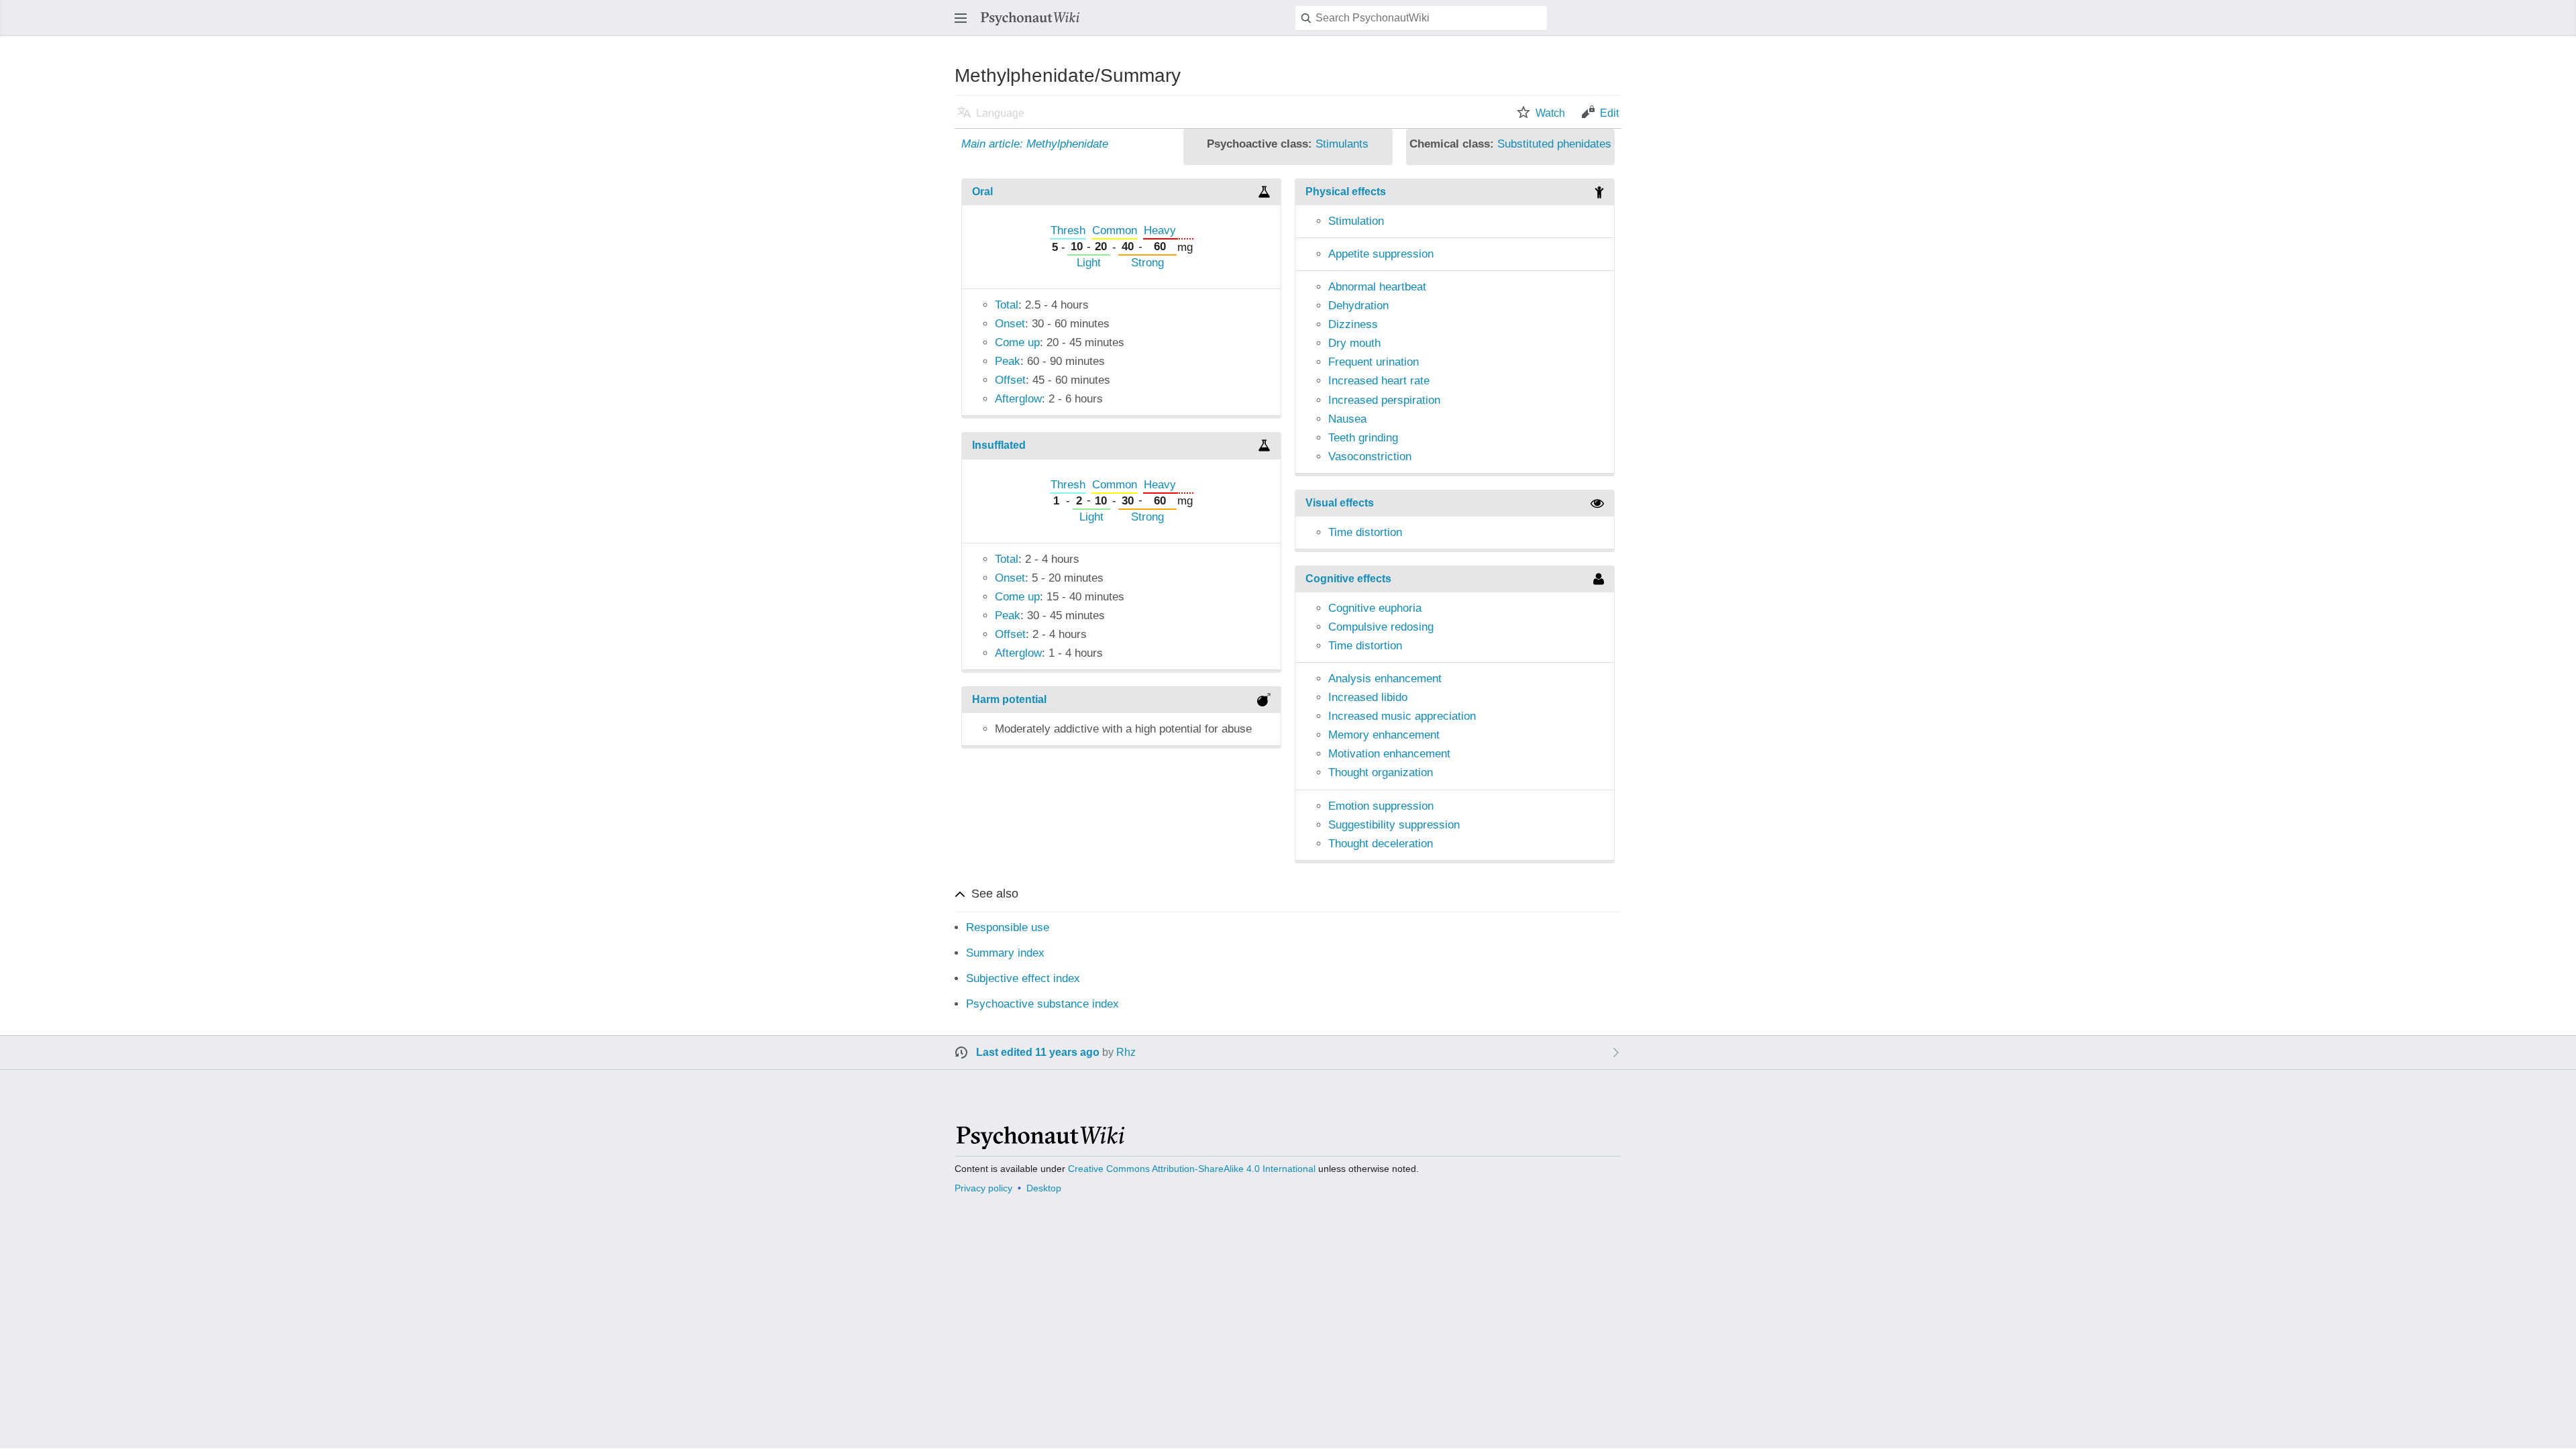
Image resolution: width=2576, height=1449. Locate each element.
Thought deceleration (1381, 844)
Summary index (1005, 953)
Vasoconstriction (1370, 457)
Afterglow (1018, 399)
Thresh (1068, 230)
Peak (1008, 361)
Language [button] (1000, 113)
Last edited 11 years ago (1038, 1052)
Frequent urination (1374, 362)
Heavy (1160, 230)
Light (1089, 263)
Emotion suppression (1381, 806)
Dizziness (1353, 324)
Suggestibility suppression (1394, 825)
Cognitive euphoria (1375, 608)
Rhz (1126, 1052)
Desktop (1044, 1188)
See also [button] (995, 894)
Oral (982, 192)
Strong (1147, 263)
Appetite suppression (1381, 254)
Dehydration (1358, 306)
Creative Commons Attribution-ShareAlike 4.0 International (1192, 1169)
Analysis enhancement (1385, 679)
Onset (1010, 324)
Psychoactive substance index (1042, 1004)
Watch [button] (1550, 113)
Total (1007, 305)
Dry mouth (1354, 343)
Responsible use (1008, 927)
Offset (1010, 380)
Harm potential (1009, 699)
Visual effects (1340, 503)
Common (1115, 230)
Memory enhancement (1384, 735)
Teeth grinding (1363, 438)
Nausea (1347, 419)
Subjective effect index (1023, 978)
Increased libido (1368, 697)
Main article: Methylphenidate (1035, 144)
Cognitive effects (1348, 579)
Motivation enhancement (1389, 754)
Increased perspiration (1384, 400)
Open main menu (965, 24)
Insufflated (999, 445)
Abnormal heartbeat (1377, 287)
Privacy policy (983, 1188)
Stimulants (1342, 144)
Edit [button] (1609, 113)
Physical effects (1346, 192)
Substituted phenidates (1554, 144)
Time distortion (1365, 532)
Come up (1017, 342)
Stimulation (1356, 221)
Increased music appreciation (1402, 716)
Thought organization (1381, 772)
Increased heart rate (1379, 381)
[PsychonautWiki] (1039, 1143)
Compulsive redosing (1381, 627)
